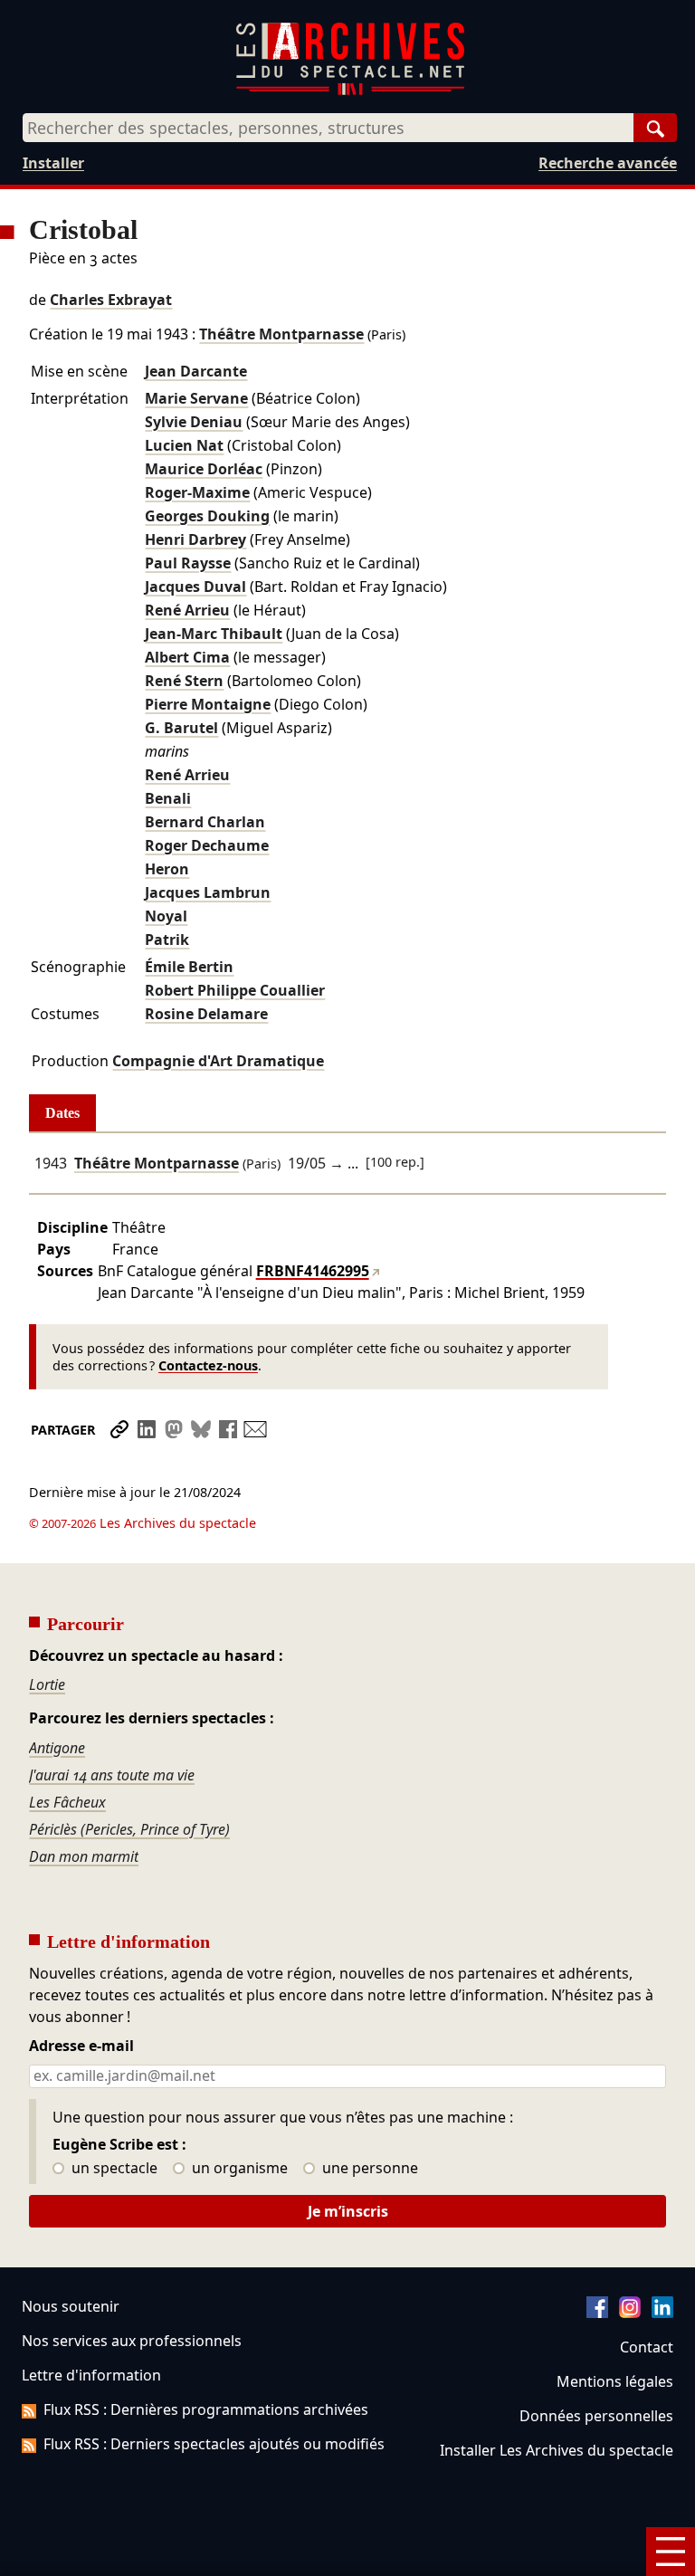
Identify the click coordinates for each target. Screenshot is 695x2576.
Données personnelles (596, 2416)
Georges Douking (207, 516)
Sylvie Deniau (194, 422)
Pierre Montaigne (208, 704)
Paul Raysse (188, 563)
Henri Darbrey (195, 539)
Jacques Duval (195, 587)
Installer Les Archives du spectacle (557, 2450)
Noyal (166, 916)
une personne (368, 2169)
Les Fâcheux (67, 1802)
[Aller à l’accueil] (350, 91)
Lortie (47, 1684)
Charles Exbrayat (111, 300)
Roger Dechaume (207, 845)
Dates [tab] (62, 1113)
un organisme (238, 2169)
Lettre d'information (91, 2375)
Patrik (167, 940)
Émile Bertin (189, 967)
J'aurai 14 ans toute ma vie (112, 1775)
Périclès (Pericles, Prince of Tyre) (129, 1829)
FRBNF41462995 (313, 1271)
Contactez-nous (208, 1365)
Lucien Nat (184, 445)
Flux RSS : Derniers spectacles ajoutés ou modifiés (214, 2444)
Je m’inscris (348, 2211)
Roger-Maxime (197, 492)
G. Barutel (181, 728)
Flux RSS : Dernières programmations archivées (206, 2409)
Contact (647, 2347)
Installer (53, 163)
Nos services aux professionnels (132, 2341)
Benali (168, 798)
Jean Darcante (196, 371)
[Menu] (671, 2552)
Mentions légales (615, 2381)
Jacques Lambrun (208, 892)
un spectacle (113, 2169)
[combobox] (328, 128)
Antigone (57, 1748)
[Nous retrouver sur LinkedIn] (662, 2313)
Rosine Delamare (206, 1014)
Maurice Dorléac (204, 469)
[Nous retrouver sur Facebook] (597, 2313)
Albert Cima (187, 657)
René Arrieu (187, 610)
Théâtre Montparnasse (281, 334)
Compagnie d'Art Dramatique (218, 1061)
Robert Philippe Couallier (235, 990)
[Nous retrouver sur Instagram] (630, 2313)
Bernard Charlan (205, 822)
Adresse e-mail (81, 2046)
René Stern (184, 681)
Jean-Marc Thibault (214, 634)
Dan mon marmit (84, 1856)
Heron (167, 869)
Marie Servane (196, 398)
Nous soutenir (71, 2306)
